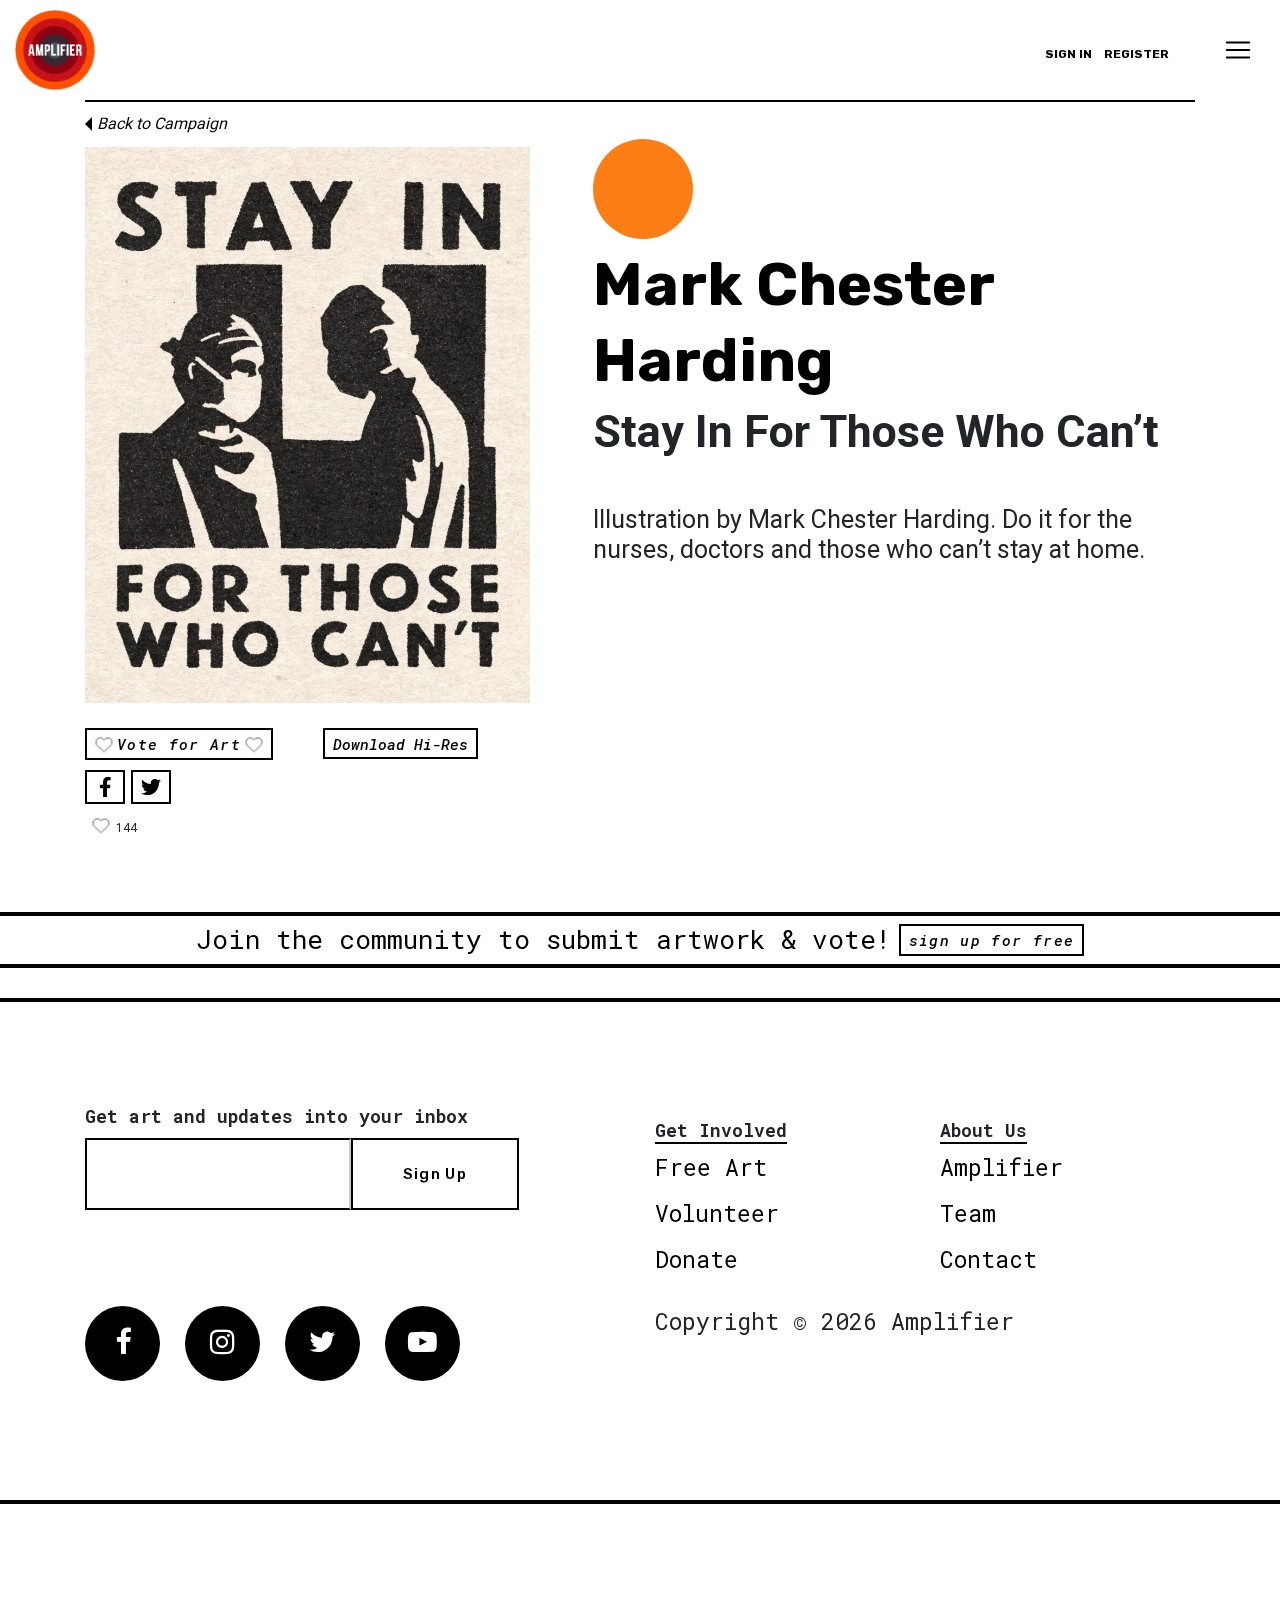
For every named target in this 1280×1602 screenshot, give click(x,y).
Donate (696, 1259)
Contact (988, 1259)
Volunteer (717, 1213)
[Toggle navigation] (1238, 50)
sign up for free (991, 940)
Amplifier (1001, 1167)
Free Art (711, 1167)
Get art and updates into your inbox (276, 1116)
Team (968, 1213)
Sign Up (435, 1174)
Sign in (1068, 54)
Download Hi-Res (400, 743)
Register (1136, 54)
